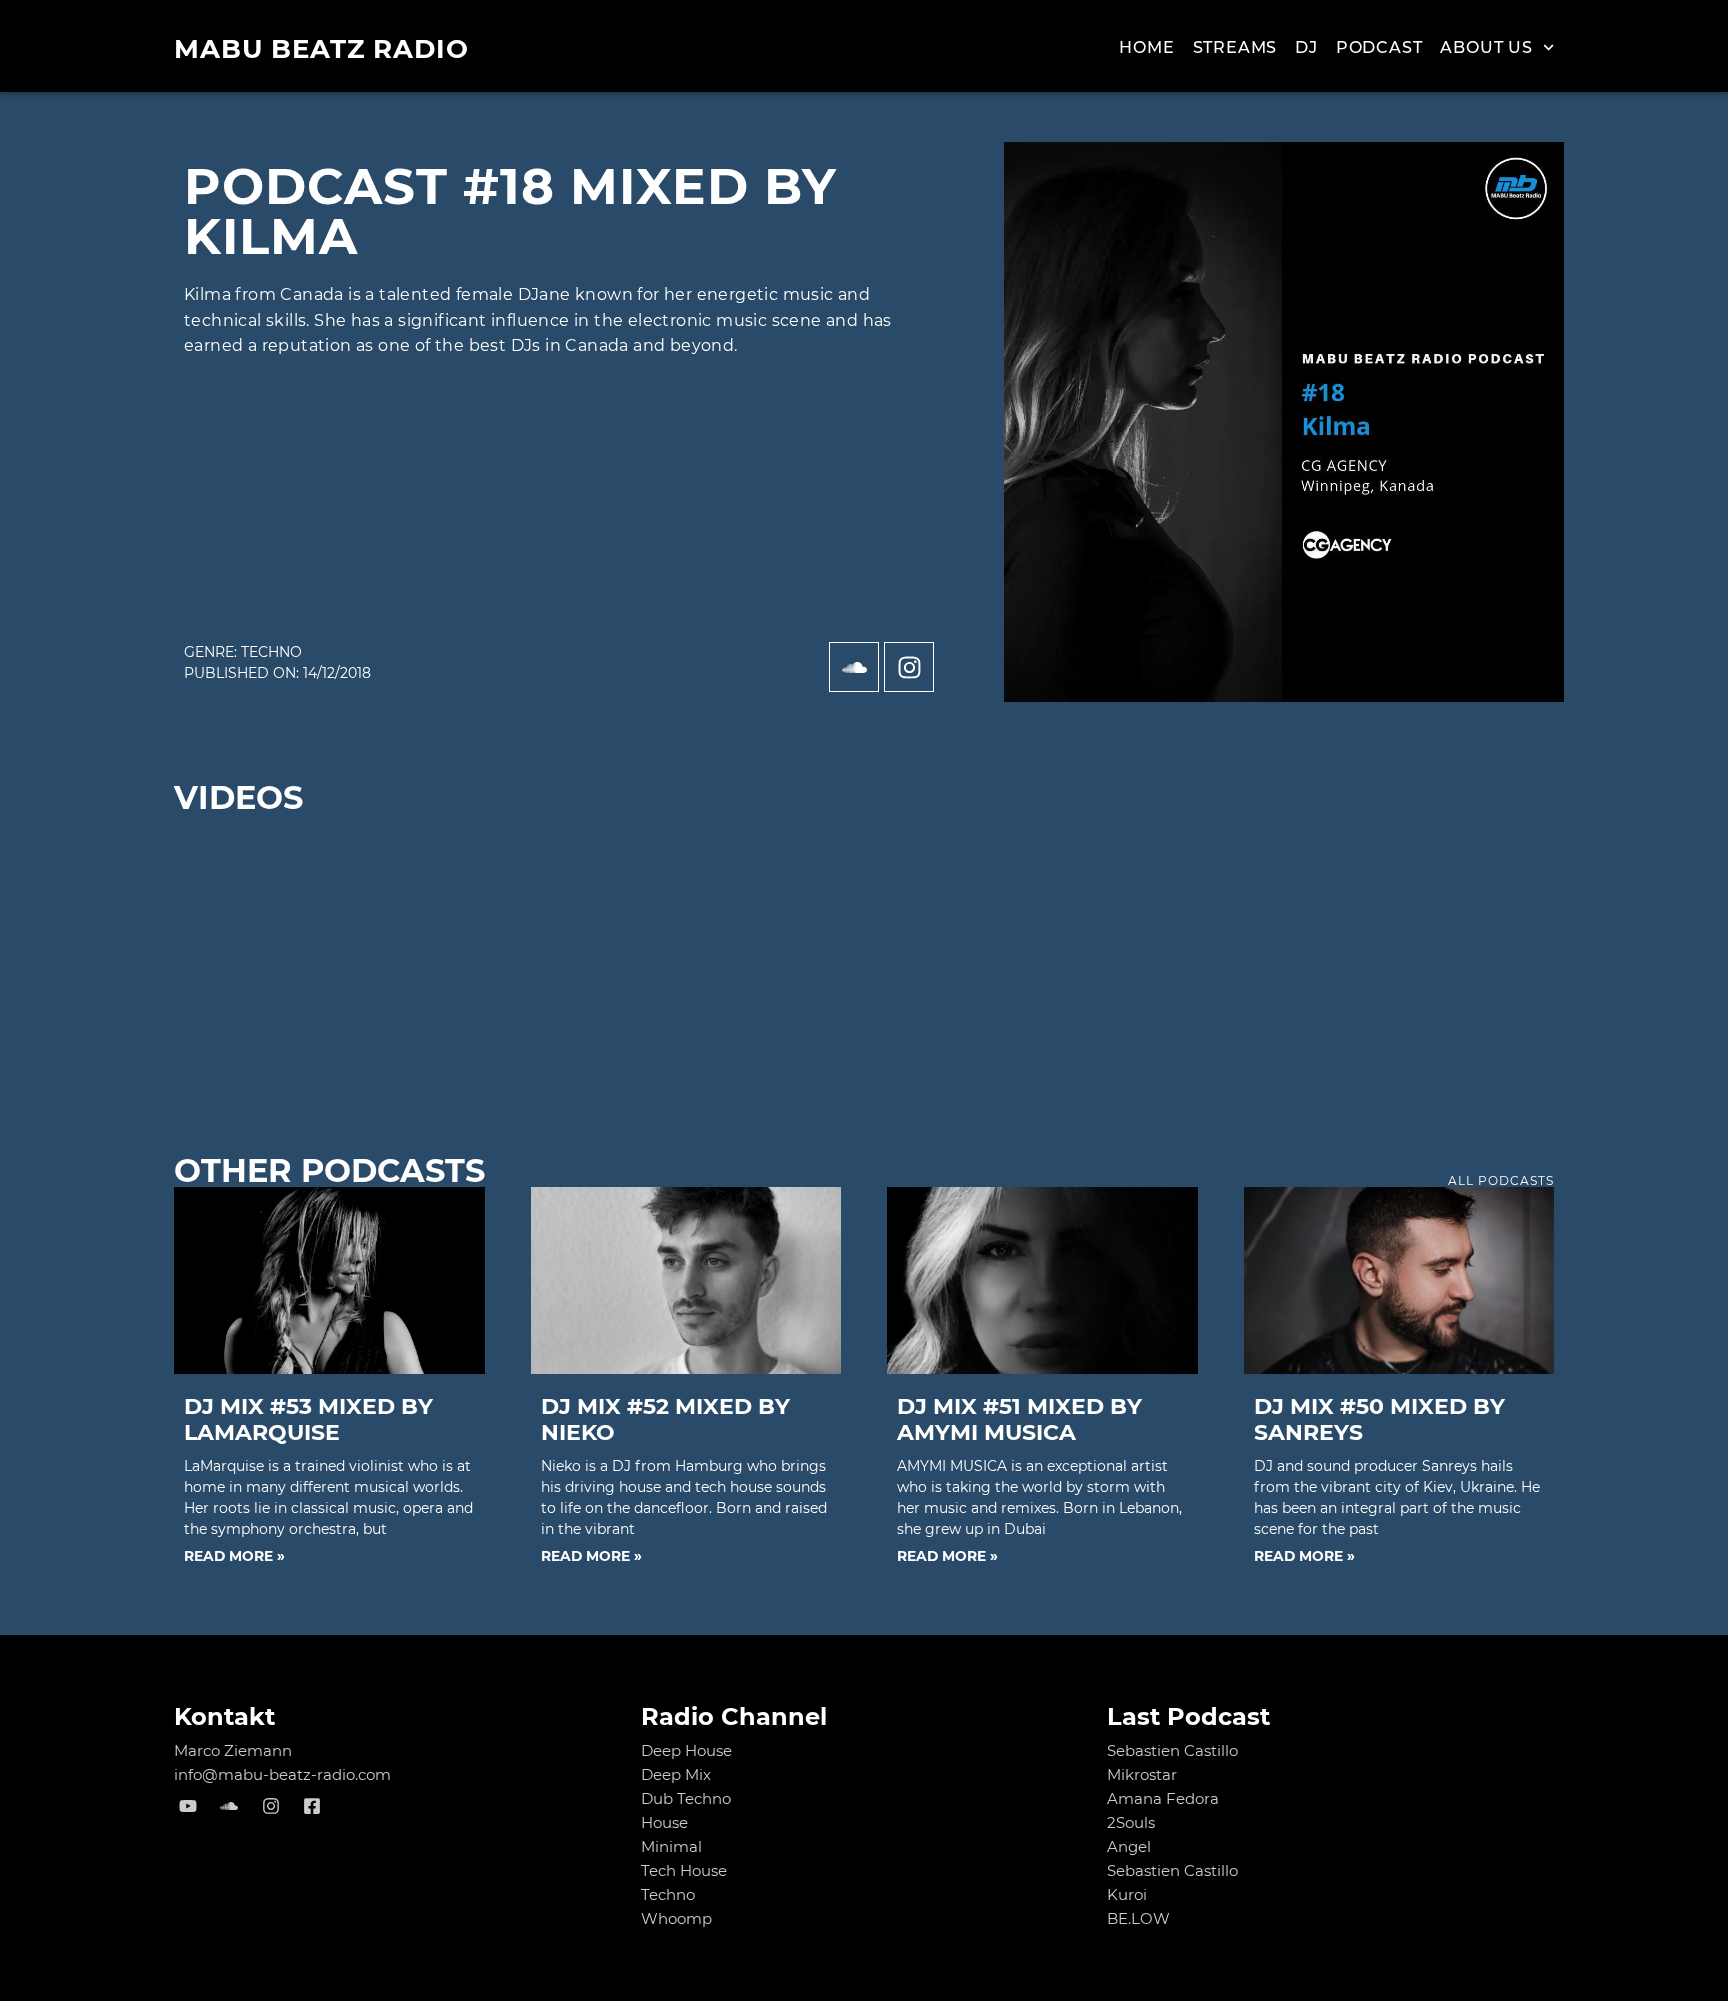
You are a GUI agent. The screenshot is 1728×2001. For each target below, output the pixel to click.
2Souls (1131, 1822)
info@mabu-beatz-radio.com (282, 1774)
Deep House (686, 1750)
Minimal (671, 1846)
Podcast (1379, 47)
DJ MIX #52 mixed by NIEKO (665, 1419)
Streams (1235, 47)
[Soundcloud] (854, 667)
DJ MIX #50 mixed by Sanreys (1379, 1419)
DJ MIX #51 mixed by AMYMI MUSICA (1019, 1419)
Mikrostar (1142, 1774)
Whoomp (676, 1918)
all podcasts (1501, 1180)
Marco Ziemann (233, 1750)
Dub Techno (686, 1798)
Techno (271, 652)
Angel (1129, 1846)
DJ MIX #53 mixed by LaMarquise (308, 1419)
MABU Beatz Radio (321, 49)
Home (1146, 47)
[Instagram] (909, 667)
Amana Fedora (1163, 1798)
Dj (1306, 47)
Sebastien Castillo (1172, 1750)
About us (1486, 47)
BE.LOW (1138, 1918)
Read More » (234, 1556)
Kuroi (1127, 1894)
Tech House (684, 1870)
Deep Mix (676, 1774)
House (664, 1822)
